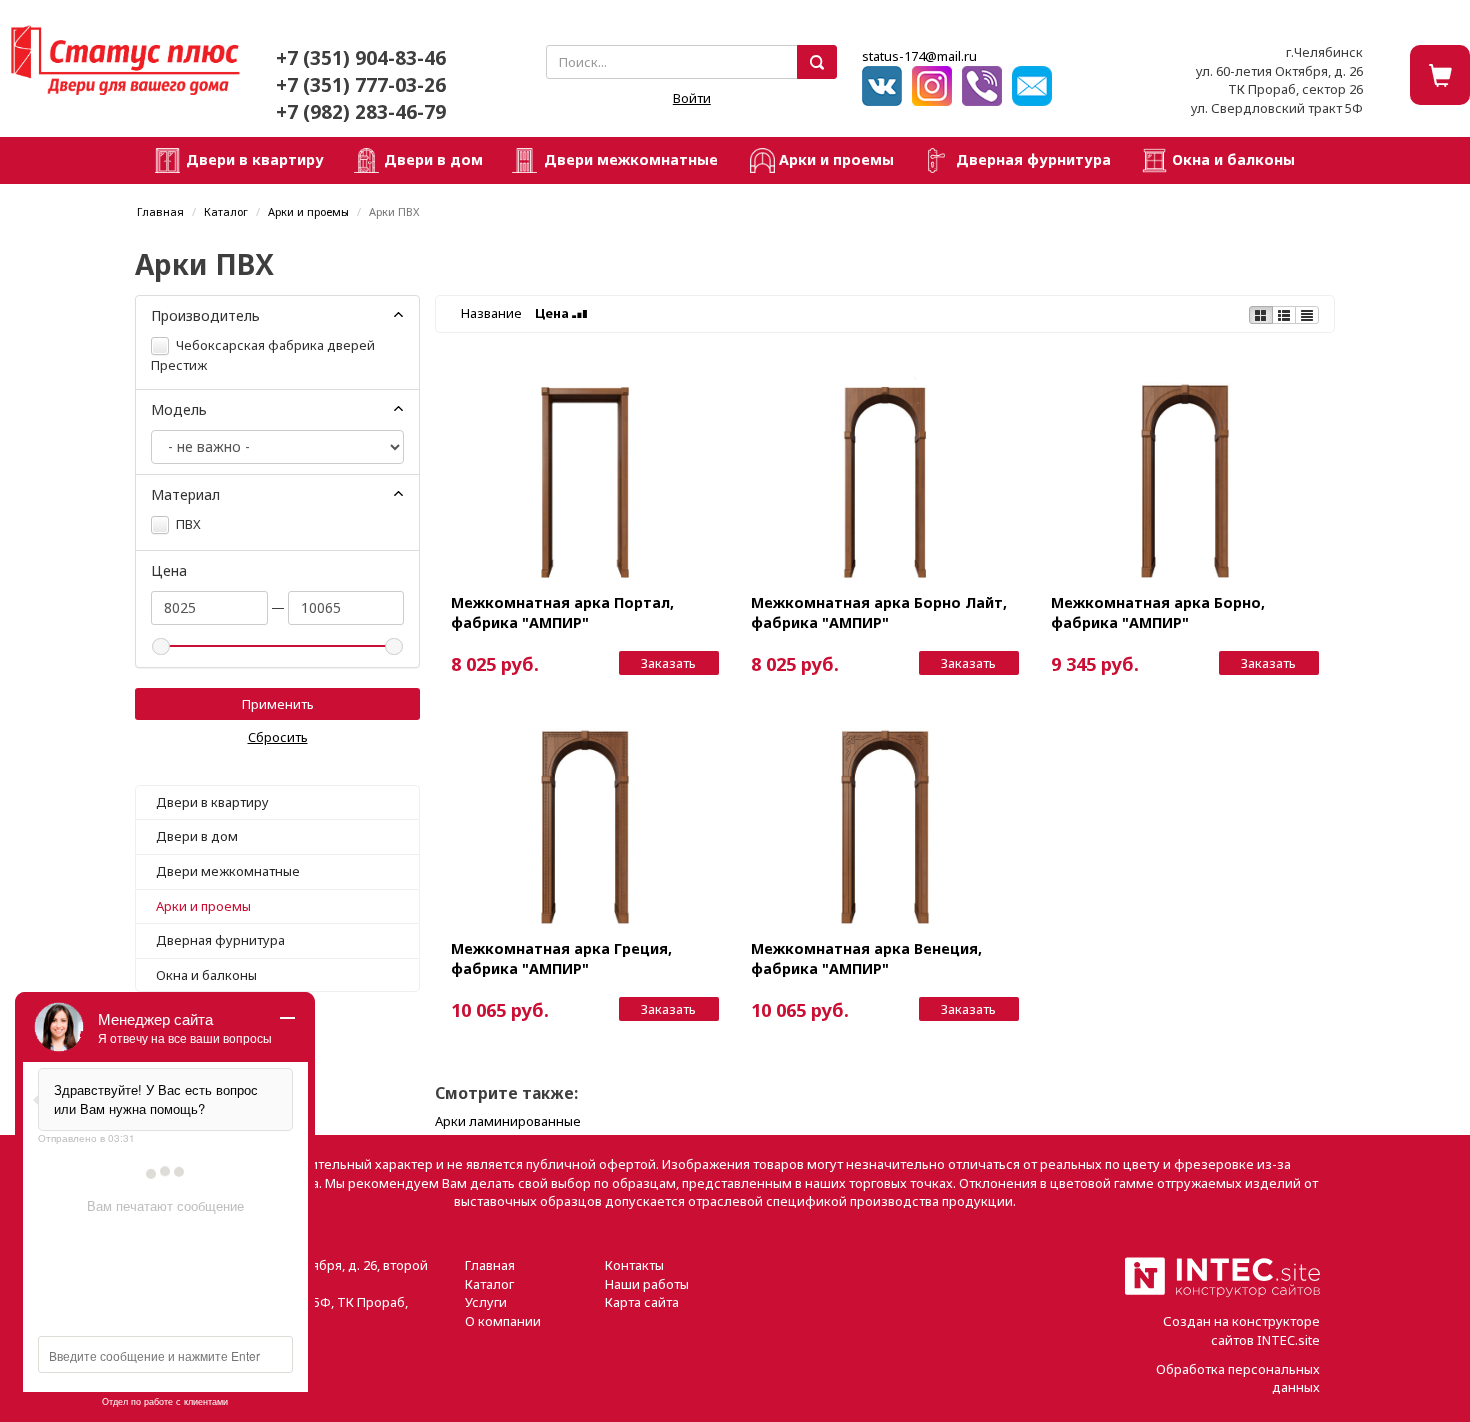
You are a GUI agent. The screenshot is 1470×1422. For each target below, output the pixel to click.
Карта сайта (642, 1302)
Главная (160, 211)
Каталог (226, 211)
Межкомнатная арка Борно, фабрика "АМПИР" (1158, 612)
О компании (503, 1321)
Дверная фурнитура (1033, 159)
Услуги (486, 1302)
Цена (553, 313)
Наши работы (647, 1284)
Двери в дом (433, 159)
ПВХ (187, 524)
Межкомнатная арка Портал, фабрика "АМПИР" (562, 612)
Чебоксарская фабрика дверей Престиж (263, 355)
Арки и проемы (836, 159)
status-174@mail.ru (919, 56)
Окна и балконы (1233, 159)
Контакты (634, 1265)
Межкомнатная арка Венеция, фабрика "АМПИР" (866, 958)
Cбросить (278, 737)
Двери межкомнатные (631, 159)
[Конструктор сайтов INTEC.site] (1222, 1293)
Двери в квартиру (255, 159)
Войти (692, 98)
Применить (278, 704)
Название (491, 313)
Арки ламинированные (508, 1121)
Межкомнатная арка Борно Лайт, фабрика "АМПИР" (879, 612)
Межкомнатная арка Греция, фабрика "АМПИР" (561, 958)
